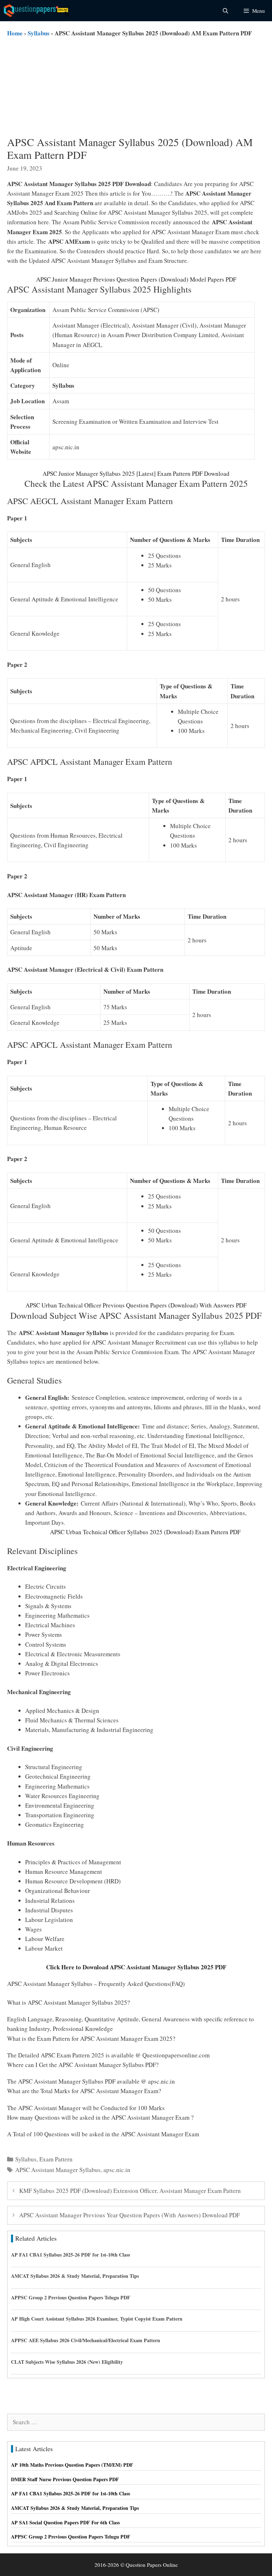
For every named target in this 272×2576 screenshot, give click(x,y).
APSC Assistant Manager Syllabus (58, 2170)
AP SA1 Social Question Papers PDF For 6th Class (65, 2522)
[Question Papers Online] (38, 11)
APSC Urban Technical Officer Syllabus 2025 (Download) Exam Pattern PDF (145, 1532)
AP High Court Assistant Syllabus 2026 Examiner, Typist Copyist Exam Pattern (97, 2319)
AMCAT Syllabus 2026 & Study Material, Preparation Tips (75, 2276)
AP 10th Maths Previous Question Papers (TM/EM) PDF (72, 2465)
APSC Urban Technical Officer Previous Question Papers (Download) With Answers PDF (136, 1305)
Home (15, 33)
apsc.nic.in (117, 2170)
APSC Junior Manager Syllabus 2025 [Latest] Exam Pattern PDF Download (136, 473)
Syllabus (39, 33)
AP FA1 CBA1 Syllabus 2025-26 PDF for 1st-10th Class (70, 2255)
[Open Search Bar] (225, 11)
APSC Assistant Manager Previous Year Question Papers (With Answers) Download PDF (129, 2215)
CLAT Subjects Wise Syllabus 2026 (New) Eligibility (67, 2362)
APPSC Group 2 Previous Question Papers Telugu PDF (71, 2297)
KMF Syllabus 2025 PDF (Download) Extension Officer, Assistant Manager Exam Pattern (130, 2191)
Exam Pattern (56, 2159)
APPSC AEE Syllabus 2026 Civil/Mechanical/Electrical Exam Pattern (86, 2340)
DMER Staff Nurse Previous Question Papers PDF (65, 2479)
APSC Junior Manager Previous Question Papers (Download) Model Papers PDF (136, 279)
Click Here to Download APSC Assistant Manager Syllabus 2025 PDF (136, 1967)
